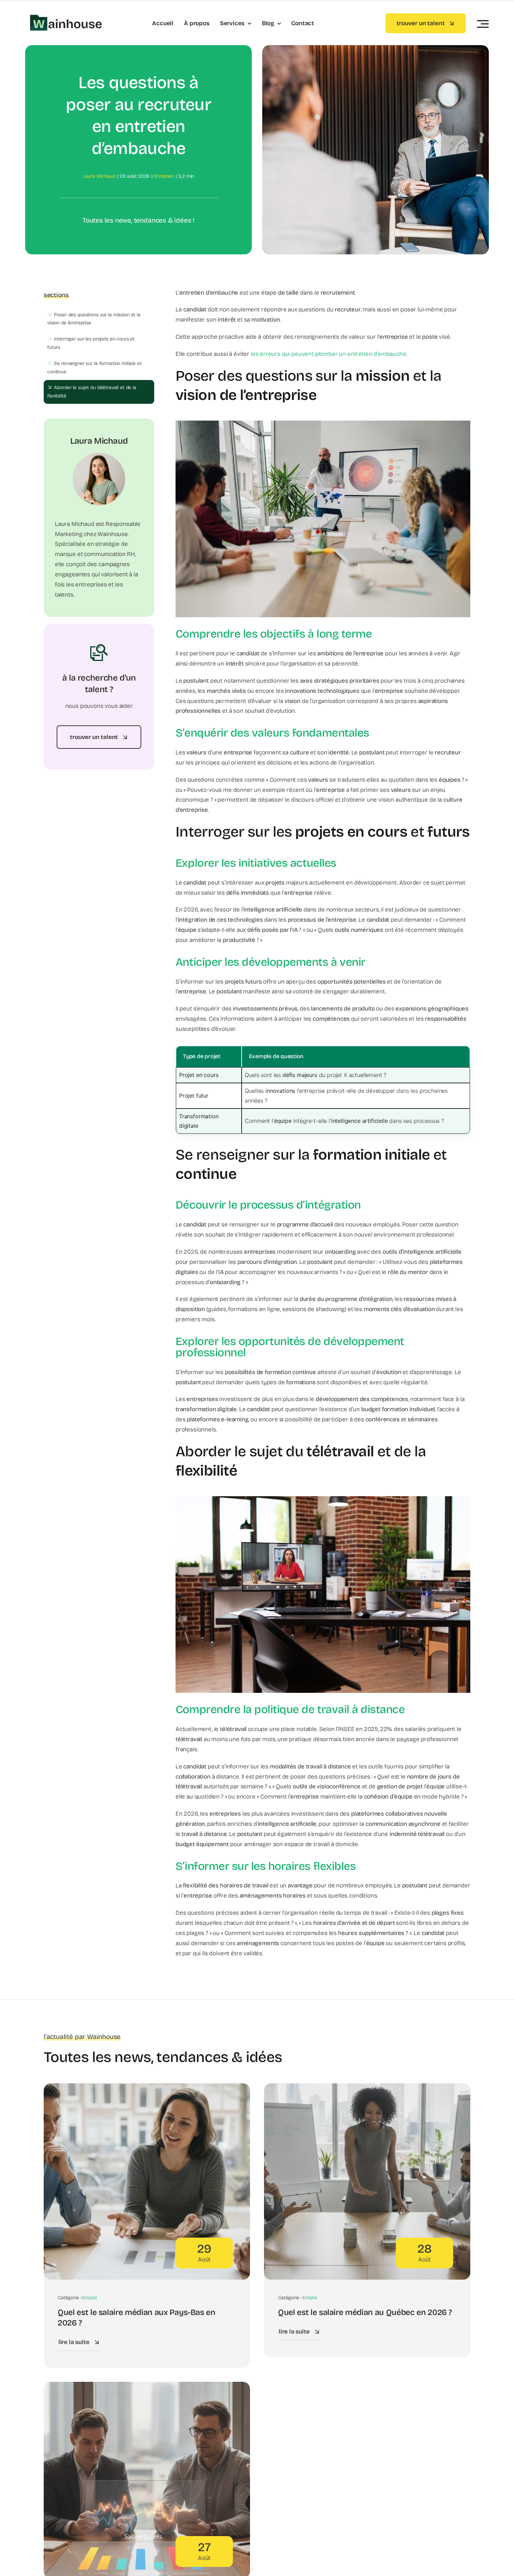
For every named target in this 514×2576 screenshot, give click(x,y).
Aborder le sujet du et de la (92, 392)
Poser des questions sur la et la (94, 319)
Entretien (164, 176)
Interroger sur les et (91, 343)
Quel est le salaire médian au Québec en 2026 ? (365, 2312)
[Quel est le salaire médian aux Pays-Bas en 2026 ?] (147, 2088)
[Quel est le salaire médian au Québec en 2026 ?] (367, 2088)
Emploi (89, 2298)
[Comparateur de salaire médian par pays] (147, 2387)
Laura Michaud (99, 176)
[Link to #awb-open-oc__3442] (483, 24)
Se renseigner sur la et (94, 368)
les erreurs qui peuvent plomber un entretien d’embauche (329, 354)
